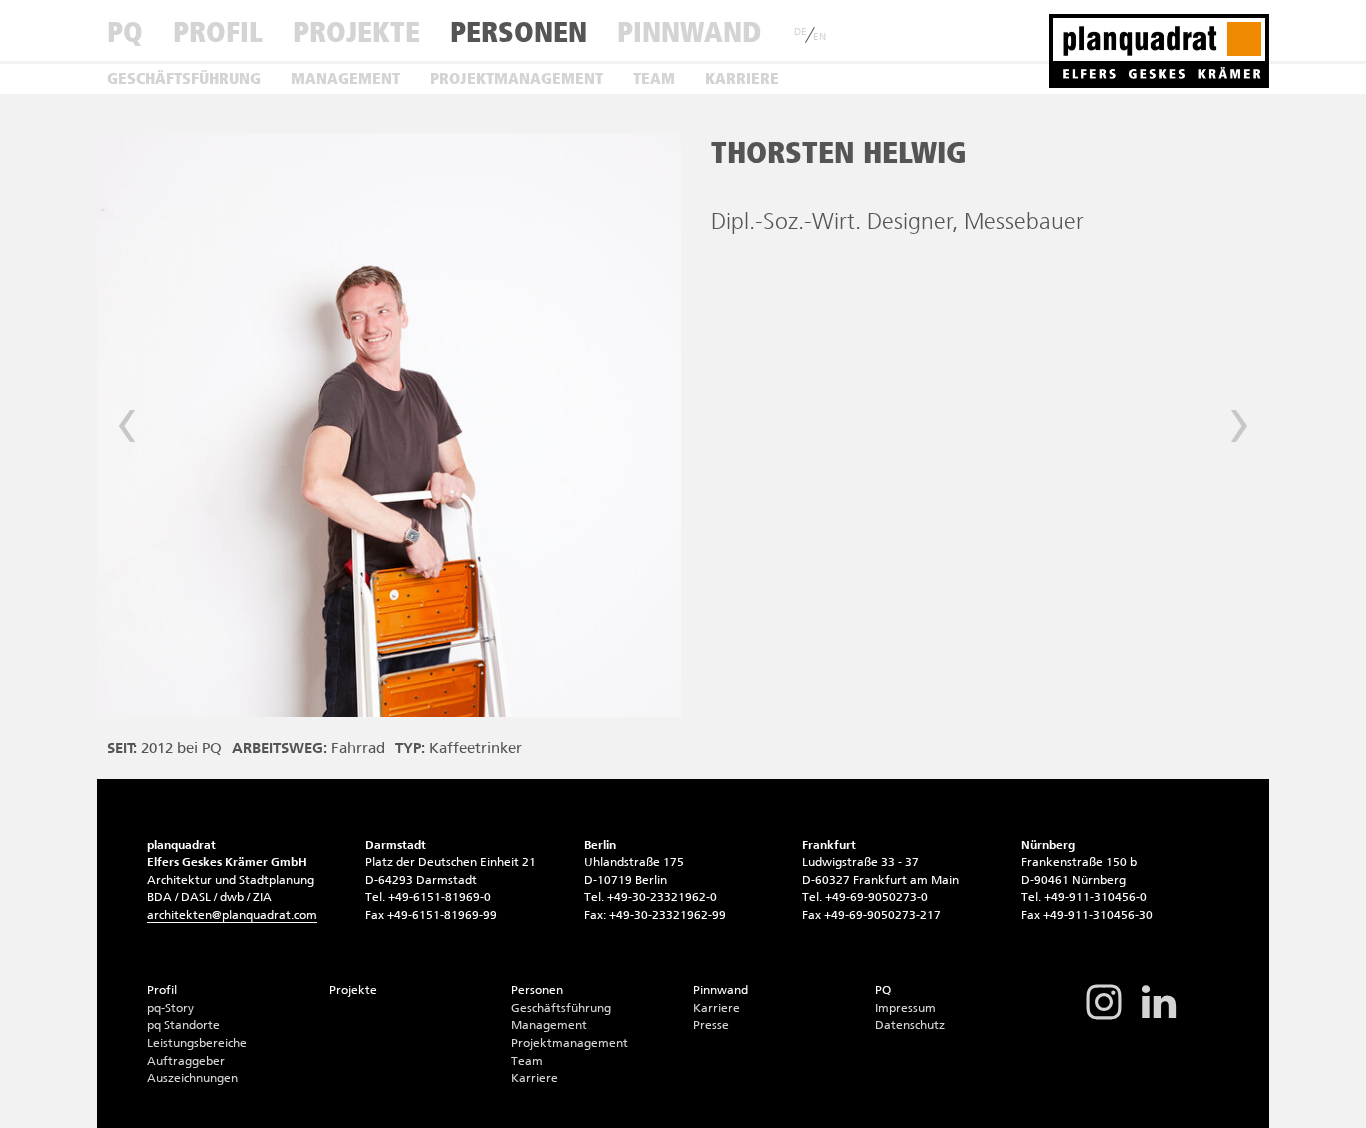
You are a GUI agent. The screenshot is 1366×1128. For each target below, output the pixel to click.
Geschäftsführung (184, 78)
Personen (518, 32)
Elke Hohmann (1239, 426)
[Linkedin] (1159, 1018)
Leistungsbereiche (197, 1043)
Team (654, 78)
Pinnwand (689, 32)
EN (819, 37)
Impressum (905, 1008)
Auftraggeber (186, 1061)
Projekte (356, 32)
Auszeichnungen (192, 1078)
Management (345, 78)
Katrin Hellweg (127, 426)
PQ (125, 32)
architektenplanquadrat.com (232, 915)
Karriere (742, 78)
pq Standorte (183, 1025)
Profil (218, 32)
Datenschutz (910, 1025)
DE (800, 32)
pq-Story (170, 1008)
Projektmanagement (516, 78)
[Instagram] (1104, 1018)
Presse (711, 1025)
